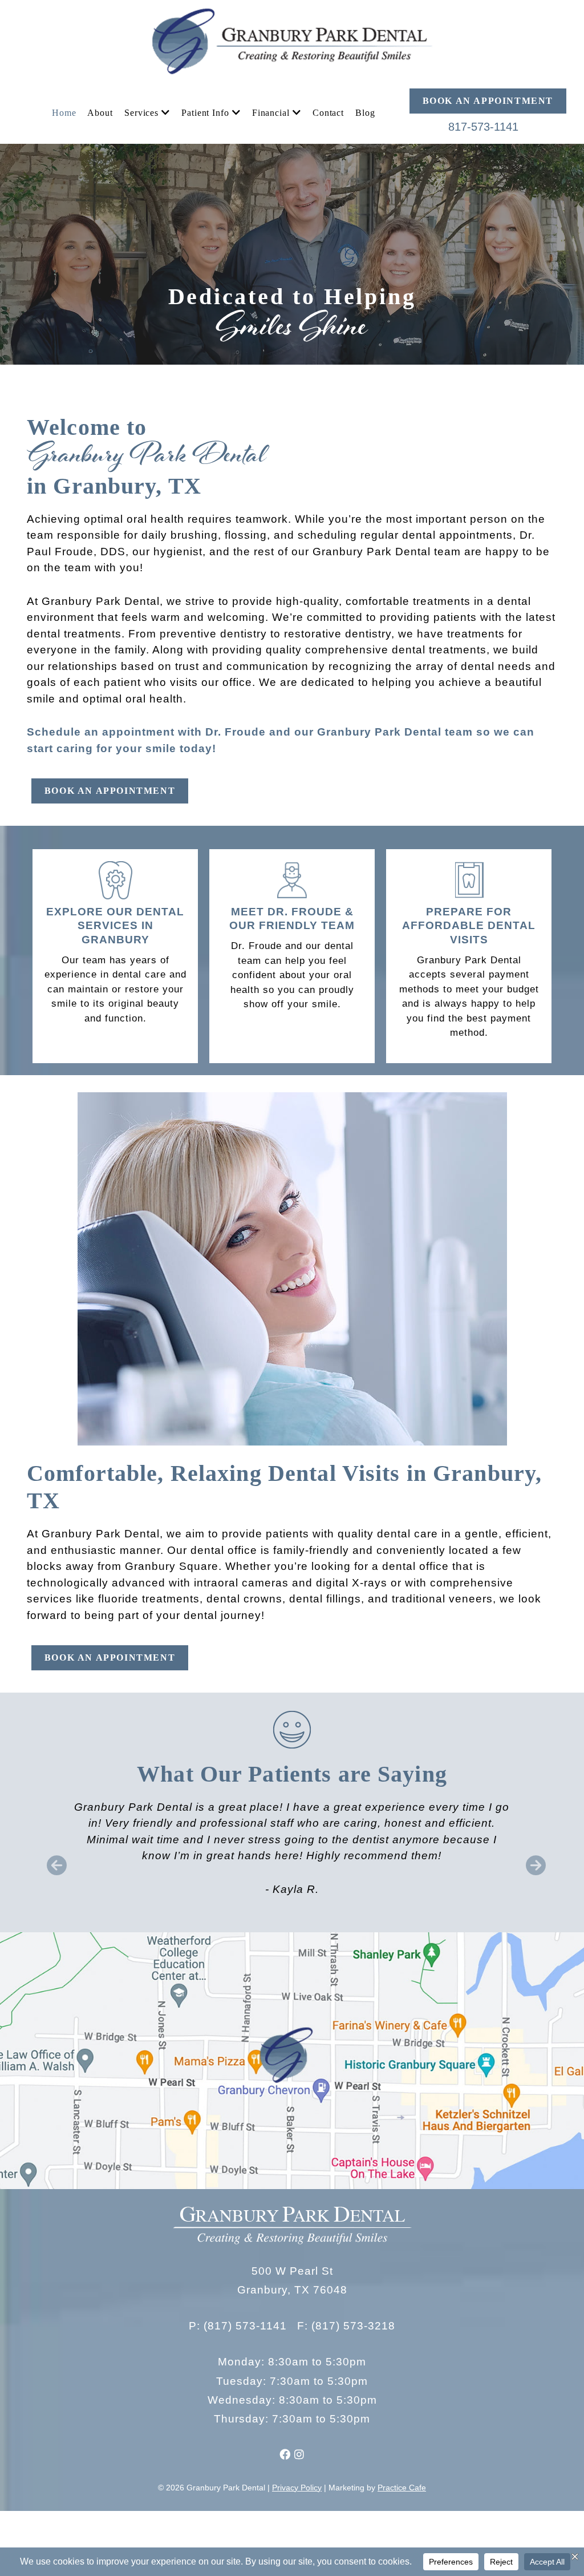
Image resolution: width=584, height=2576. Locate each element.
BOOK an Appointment (488, 101)
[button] (53, 1857)
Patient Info (205, 113)
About (100, 113)
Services (141, 113)
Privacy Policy (297, 2488)
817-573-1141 (483, 127)
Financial (271, 113)
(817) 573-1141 (245, 2326)
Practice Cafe (402, 2488)
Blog (365, 113)
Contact (328, 113)
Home (64, 113)
